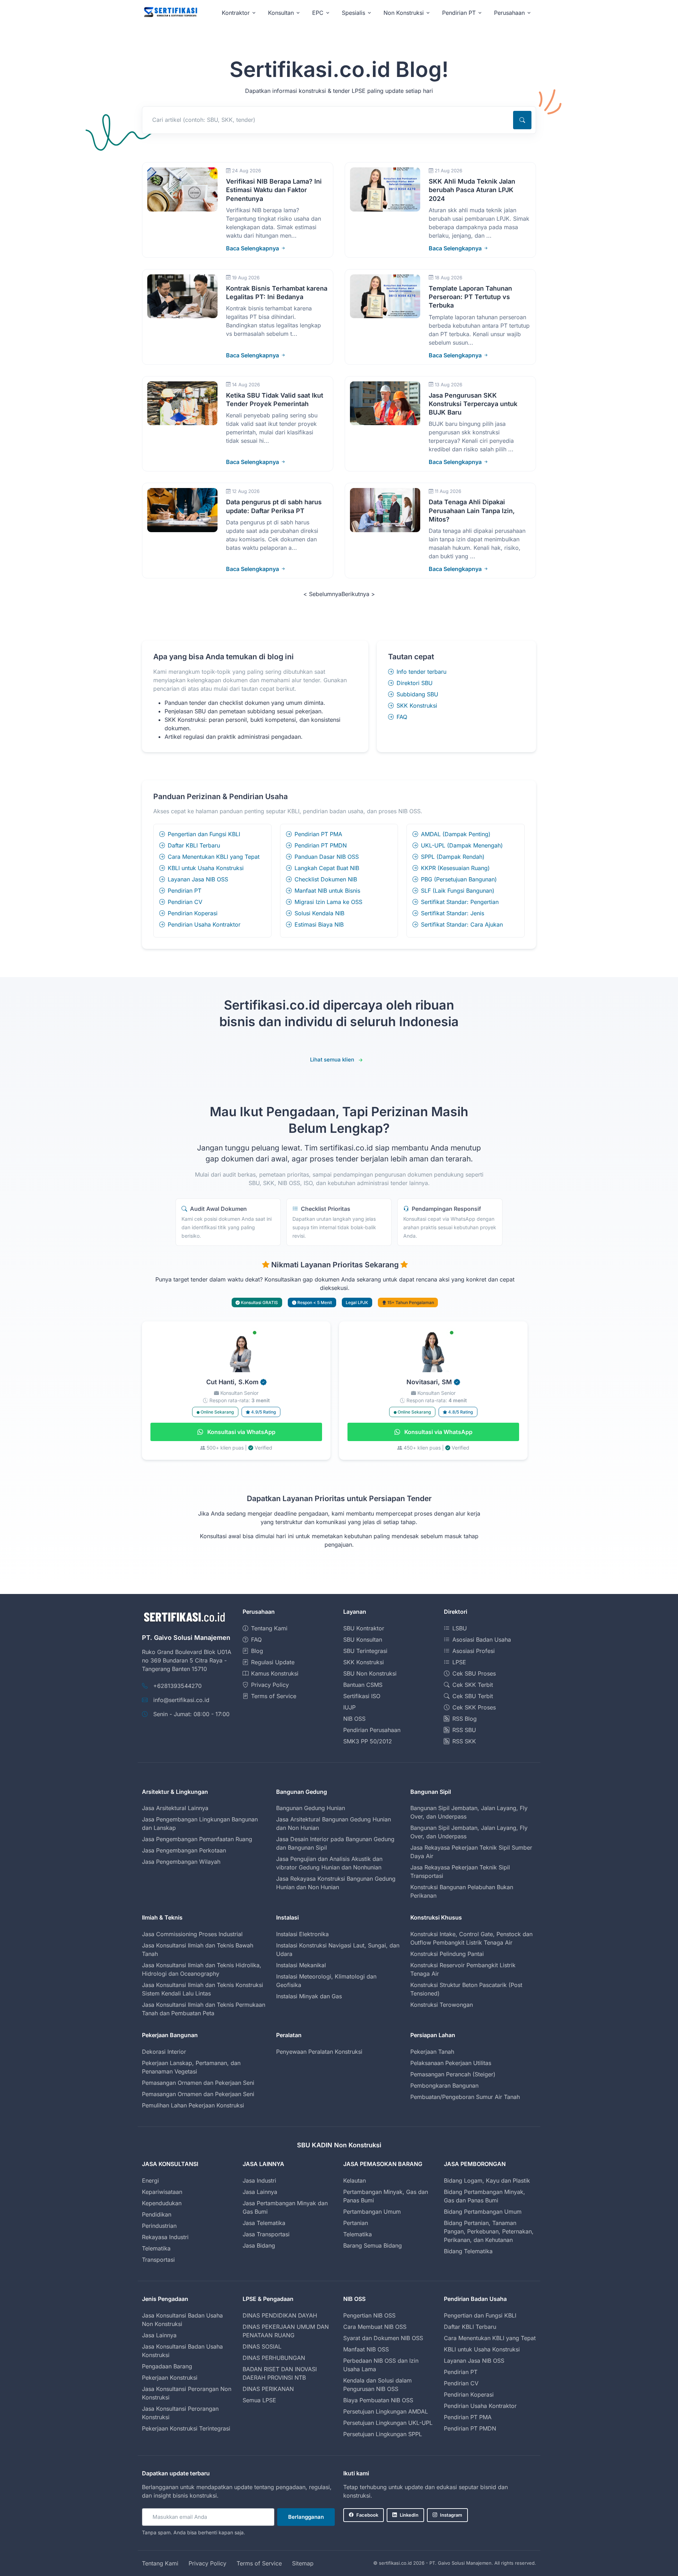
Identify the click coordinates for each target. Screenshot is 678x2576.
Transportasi (158, 2260)
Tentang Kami (269, 1628)
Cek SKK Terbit (473, 1685)
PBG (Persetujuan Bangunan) (459, 879)
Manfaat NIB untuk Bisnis (327, 891)
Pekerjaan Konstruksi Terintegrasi (186, 2428)
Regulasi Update (273, 1662)
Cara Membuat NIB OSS (375, 2327)
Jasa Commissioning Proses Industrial (192, 1934)
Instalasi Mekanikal (301, 1965)
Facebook (367, 2515)
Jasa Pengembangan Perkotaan (184, 1850)
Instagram (451, 2515)
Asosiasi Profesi (474, 1651)
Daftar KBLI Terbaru (194, 845)
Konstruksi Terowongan (442, 2005)
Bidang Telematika (468, 2251)
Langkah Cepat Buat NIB (327, 868)
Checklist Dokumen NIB (326, 879)
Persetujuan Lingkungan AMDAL (386, 2411)
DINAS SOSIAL (262, 2346)
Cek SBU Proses (474, 1673)
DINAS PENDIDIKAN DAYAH (280, 2315)
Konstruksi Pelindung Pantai (447, 1954)
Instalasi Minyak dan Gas (309, 1996)
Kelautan (355, 2181)
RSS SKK (464, 1741)
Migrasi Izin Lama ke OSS (328, 902)
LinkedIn (409, 2515)
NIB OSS (354, 1719)
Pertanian (356, 2223)
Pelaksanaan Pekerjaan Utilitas (451, 2063)
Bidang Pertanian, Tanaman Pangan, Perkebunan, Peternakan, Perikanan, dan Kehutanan (489, 2231)
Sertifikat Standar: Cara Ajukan (462, 924)
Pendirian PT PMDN (321, 845)
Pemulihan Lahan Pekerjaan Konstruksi (193, 2105)
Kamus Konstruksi (275, 1673)
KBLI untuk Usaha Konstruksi (206, 868)
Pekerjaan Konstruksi (170, 2378)
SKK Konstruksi (417, 706)
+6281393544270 (177, 1686)
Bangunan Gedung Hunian (311, 1808)
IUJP (349, 1707)
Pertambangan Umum (372, 2212)
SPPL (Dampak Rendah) (453, 857)
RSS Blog (465, 1719)
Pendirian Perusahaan (372, 1730)
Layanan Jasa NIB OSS (198, 879)
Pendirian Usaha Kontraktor (204, 924)
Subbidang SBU (417, 694)
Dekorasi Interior (164, 2052)
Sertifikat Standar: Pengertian (460, 902)
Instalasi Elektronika (302, 1934)
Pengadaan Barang (167, 2366)
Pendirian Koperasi (193, 913)
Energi (150, 2181)
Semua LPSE (259, 2400)
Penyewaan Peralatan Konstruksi (319, 2052)
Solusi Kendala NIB (319, 913)
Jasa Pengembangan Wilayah (181, 1862)
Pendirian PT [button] (459, 13)
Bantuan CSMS (363, 1685)
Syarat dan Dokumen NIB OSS (383, 2338)
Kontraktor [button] (236, 13)
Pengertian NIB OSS (369, 2315)
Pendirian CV (185, 902)
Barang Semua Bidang (373, 2245)
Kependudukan (162, 2203)
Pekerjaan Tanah (432, 2052)
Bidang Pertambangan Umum (483, 2212)
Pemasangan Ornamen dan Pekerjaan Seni (198, 2083)
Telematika (156, 2248)
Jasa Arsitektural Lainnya (175, 1808)
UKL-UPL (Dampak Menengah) (462, 845)
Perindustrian (159, 2226)
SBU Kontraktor (364, 1628)
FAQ (402, 717)
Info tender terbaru (421, 672)
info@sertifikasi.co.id (181, 1700)
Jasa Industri (259, 2181)
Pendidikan (157, 2214)
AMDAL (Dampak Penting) (456, 834)
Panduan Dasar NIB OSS (327, 857)
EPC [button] (318, 13)
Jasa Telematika (264, 2223)
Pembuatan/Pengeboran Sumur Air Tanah (465, 2097)
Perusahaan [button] (509, 13)
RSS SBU (464, 1730)
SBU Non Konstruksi (370, 1673)
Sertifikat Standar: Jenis (453, 913)
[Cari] (522, 120)
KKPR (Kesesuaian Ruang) (455, 868)
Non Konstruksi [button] (404, 13)
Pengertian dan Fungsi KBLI (204, 834)
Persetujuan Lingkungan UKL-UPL (388, 2423)
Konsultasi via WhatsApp (241, 1432)
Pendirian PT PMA (318, 834)
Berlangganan (306, 2517)
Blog (257, 1651)
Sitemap (303, 2563)
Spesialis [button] (353, 13)
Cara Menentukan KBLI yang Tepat (214, 857)
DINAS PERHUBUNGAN (274, 2358)
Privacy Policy (270, 1685)
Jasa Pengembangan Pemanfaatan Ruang (197, 1839)
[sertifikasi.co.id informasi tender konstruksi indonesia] (170, 13)
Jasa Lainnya (260, 2192)
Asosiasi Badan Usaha (482, 1640)
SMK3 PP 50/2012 (368, 1741)
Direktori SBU (415, 683)
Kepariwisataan (162, 2192)
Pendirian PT (185, 891)
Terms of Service (274, 1696)
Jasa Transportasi (266, 2234)
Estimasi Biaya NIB (319, 924)
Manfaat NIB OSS (366, 2349)
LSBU (460, 1628)
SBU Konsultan (363, 1640)
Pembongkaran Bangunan (444, 2086)
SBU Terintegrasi (365, 1651)
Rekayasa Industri (165, 2237)
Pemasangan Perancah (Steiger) (453, 2074)
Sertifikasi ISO (362, 1696)
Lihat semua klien (332, 1060)
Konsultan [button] (281, 13)
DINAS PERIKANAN (268, 2389)
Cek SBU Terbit (473, 1696)
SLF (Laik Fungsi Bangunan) (458, 891)
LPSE (459, 1662)
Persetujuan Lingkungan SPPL (383, 2434)
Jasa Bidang (259, 2245)
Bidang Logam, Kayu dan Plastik (487, 2181)
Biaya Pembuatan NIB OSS (378, 2400)
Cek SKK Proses (474, 1707)
